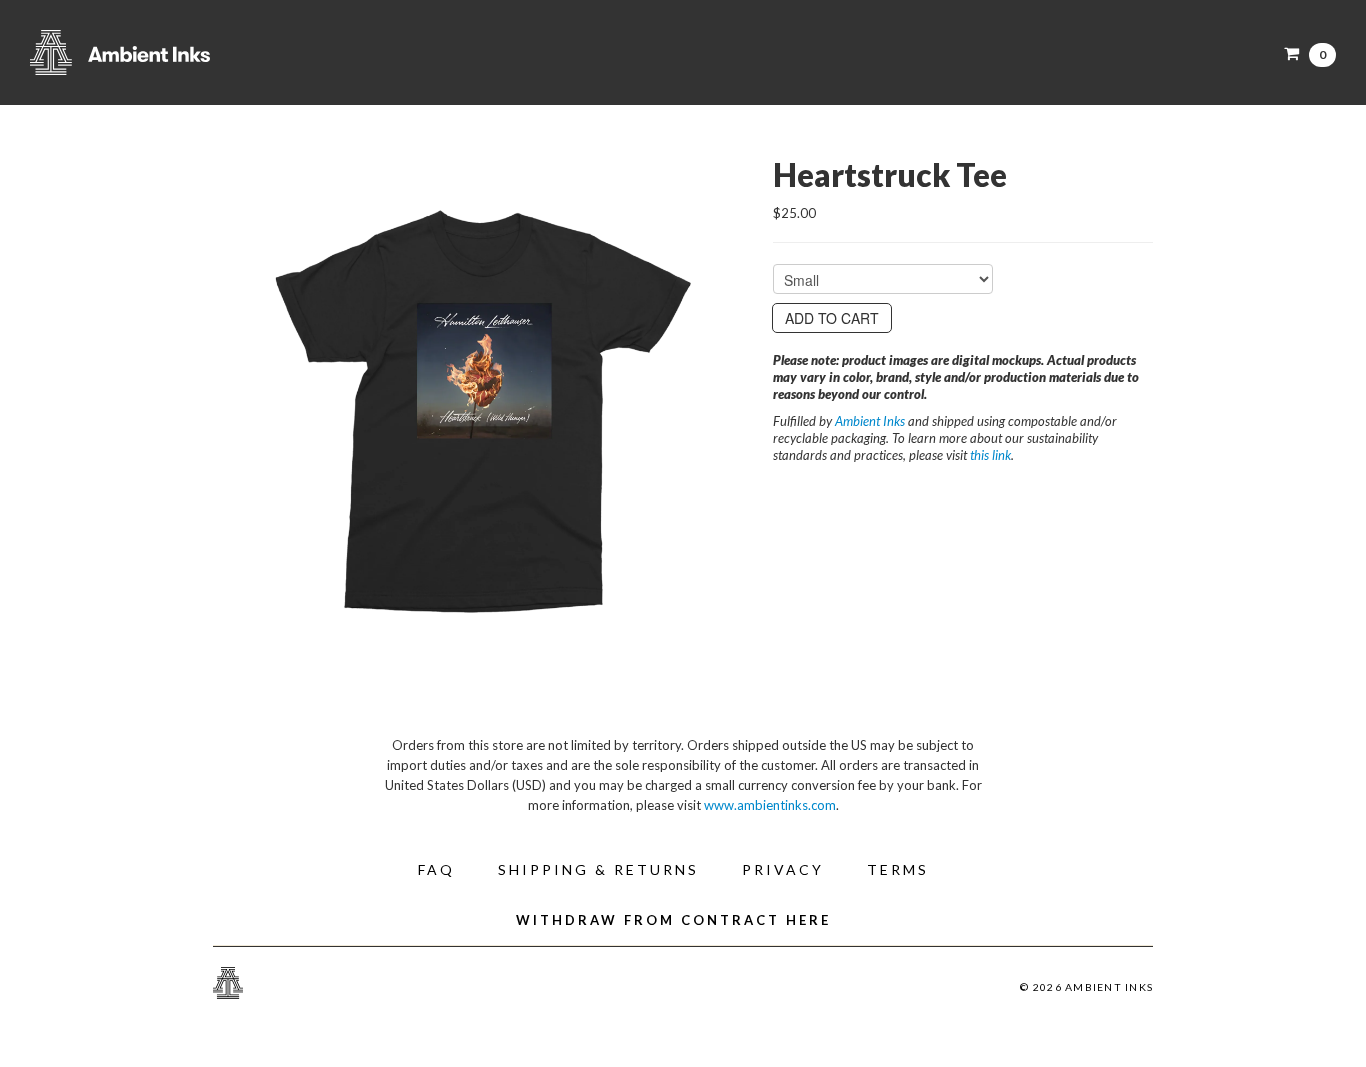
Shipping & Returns (598, 869)
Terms (898, 869)
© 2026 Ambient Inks (1086, 987)
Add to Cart (832, 318)
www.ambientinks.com (770, 805)
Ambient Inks (230, 52)
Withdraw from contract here (673, 920)
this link (990, 455)
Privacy (783, 869)
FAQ (436, 869)
